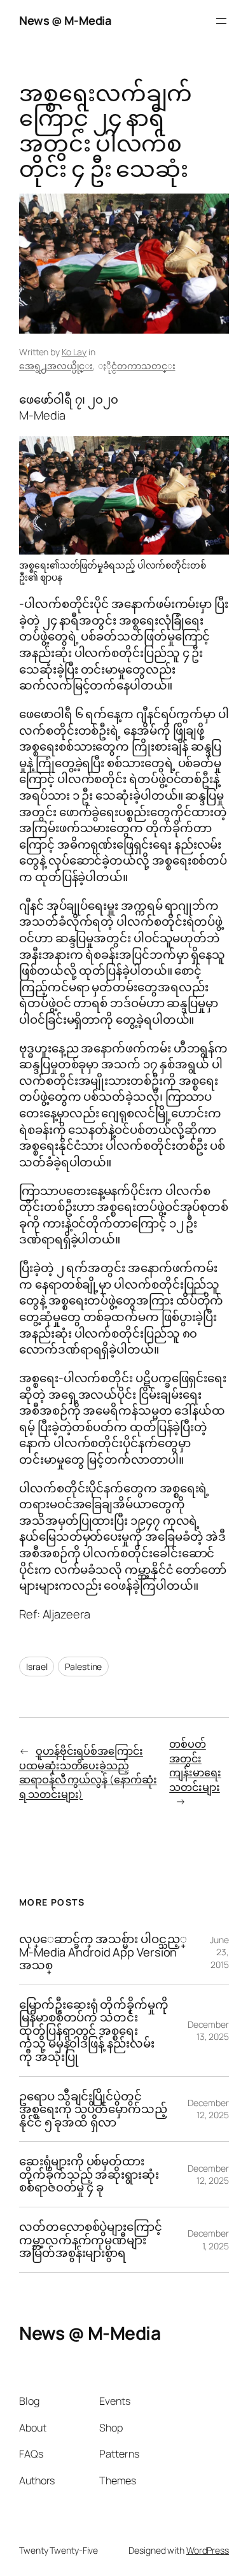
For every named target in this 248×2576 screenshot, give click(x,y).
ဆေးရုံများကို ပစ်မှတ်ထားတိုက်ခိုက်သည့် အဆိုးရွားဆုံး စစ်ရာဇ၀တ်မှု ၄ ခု (89, 2174)
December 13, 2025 (208, 2031)
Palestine (83, 1667)
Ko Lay (74, 352)
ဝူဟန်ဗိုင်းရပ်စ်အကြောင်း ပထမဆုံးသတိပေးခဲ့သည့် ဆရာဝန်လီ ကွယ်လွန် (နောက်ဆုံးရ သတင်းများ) (88, 1773)
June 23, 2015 (219, 1952)
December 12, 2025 (208, 2109)
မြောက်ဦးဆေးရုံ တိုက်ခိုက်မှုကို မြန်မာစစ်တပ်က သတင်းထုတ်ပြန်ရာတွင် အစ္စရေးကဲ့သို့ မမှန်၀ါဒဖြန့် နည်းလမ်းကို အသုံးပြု (94, 2031)
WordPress (208, 2550)
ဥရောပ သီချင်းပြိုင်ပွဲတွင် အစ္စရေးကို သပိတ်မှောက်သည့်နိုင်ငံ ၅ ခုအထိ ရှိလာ (93, 2109)
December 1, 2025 (208, 2240)
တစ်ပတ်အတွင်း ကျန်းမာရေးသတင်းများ (195, 1766)
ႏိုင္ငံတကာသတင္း (143, 366)
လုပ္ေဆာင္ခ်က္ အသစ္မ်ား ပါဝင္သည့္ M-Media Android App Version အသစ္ (103, 1952)
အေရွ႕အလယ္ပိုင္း (56, 366)
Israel (37, 1667)
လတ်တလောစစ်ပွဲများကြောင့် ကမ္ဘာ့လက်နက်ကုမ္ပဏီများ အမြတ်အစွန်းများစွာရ (91, 2240)
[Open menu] (221, 21)
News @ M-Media (65, 20)
